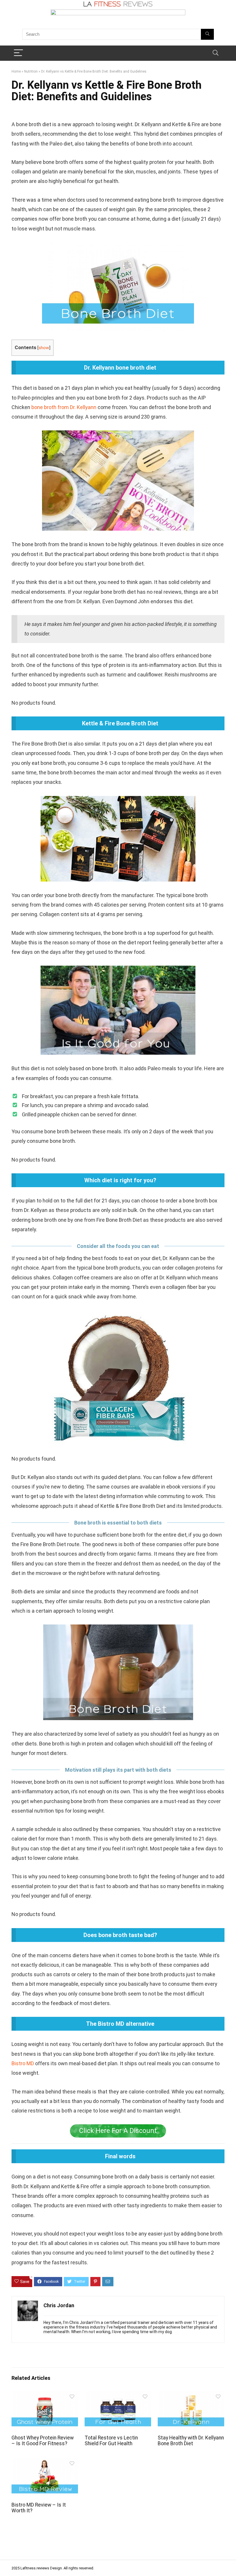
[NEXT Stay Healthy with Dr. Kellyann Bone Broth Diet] (230, 2562)
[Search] (216, 53)
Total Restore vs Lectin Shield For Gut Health (111, 2441)
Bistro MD (23, 2063)
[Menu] (18, 53)
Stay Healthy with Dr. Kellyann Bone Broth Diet (191, 2441)
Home (16, 71)
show (44, 348)
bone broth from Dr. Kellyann (64, 407)
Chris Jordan (59, 2305)
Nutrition (31, 71)
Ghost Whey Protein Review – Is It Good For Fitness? (43, 2441)
